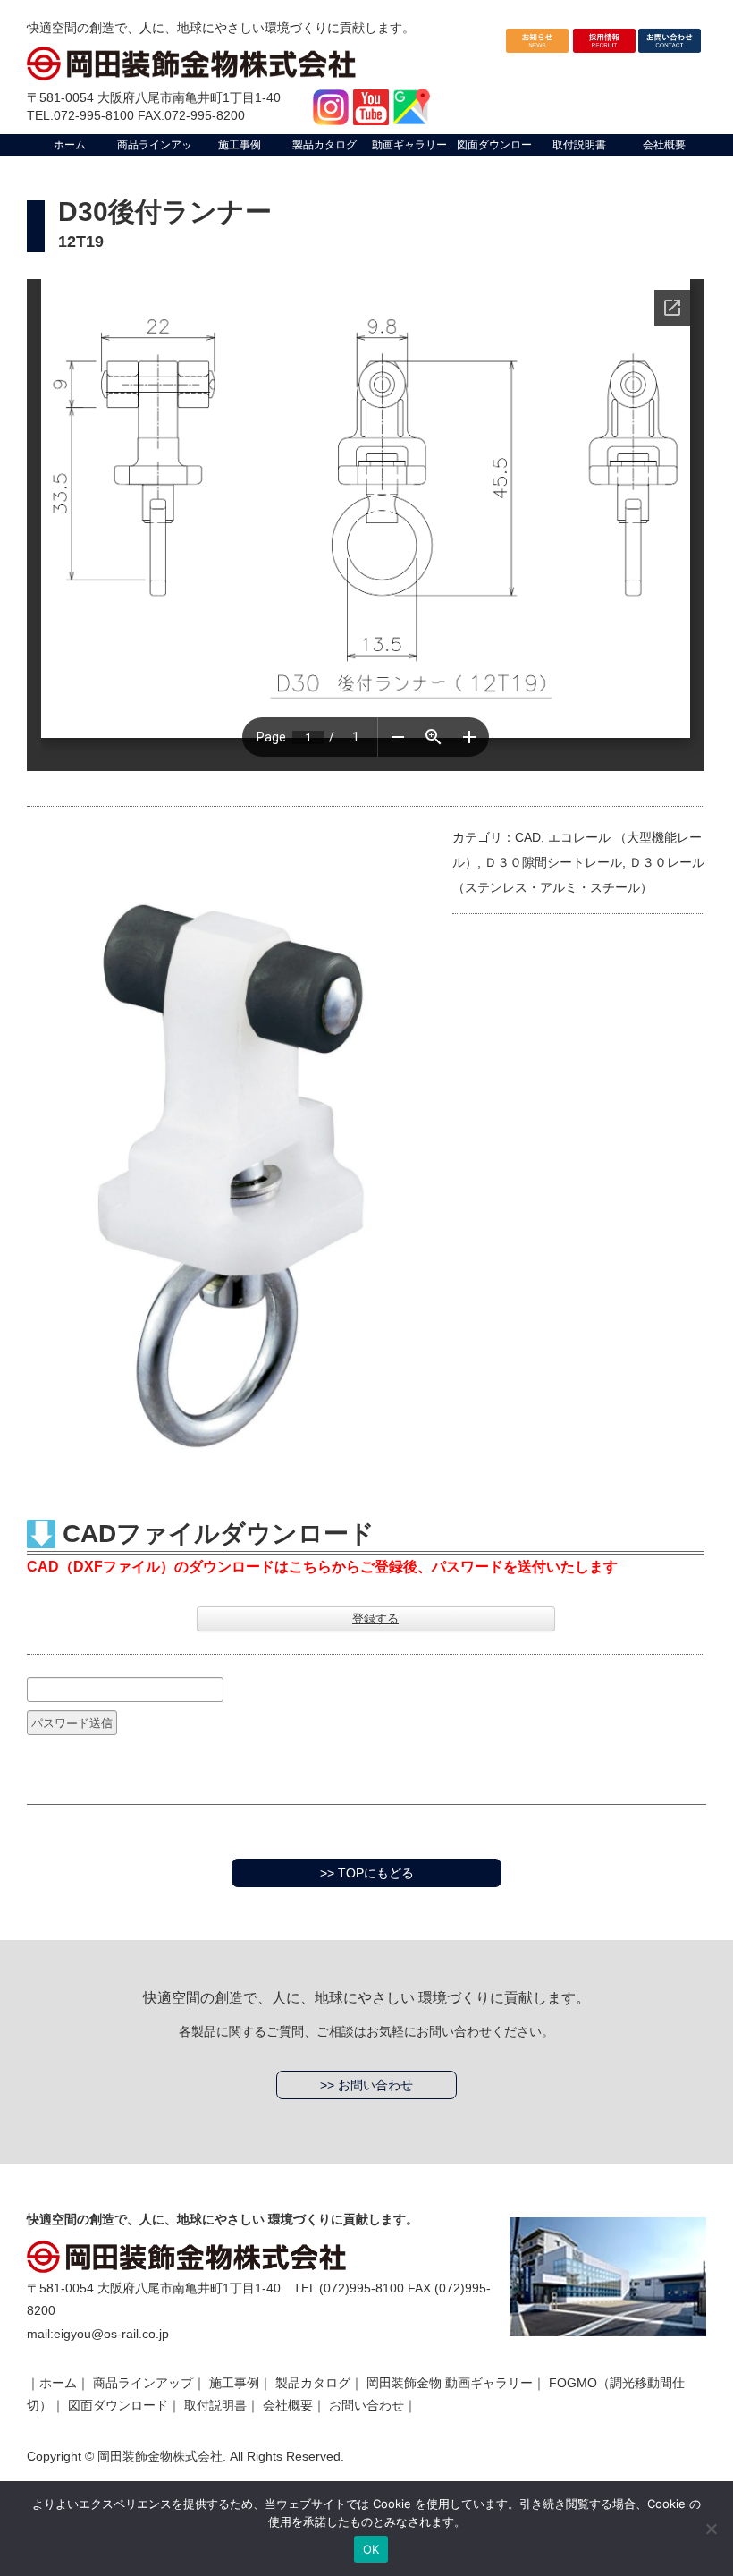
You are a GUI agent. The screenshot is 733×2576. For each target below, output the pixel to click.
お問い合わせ (366, 2405)
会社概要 (288, 2405)
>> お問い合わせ (366, 2085)
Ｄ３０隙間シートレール (553, 862)
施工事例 (234, 2383)
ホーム (58, 2383)
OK (371, 2549)
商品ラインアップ (143, 2383)
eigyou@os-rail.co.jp (111, 2334)
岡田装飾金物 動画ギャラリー (450, 2383)
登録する (375, 1618)
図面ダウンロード (118, 2405)
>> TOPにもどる (367, 1873)
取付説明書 (215, 2405)
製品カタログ (313, 2383)
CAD (528, 837)
